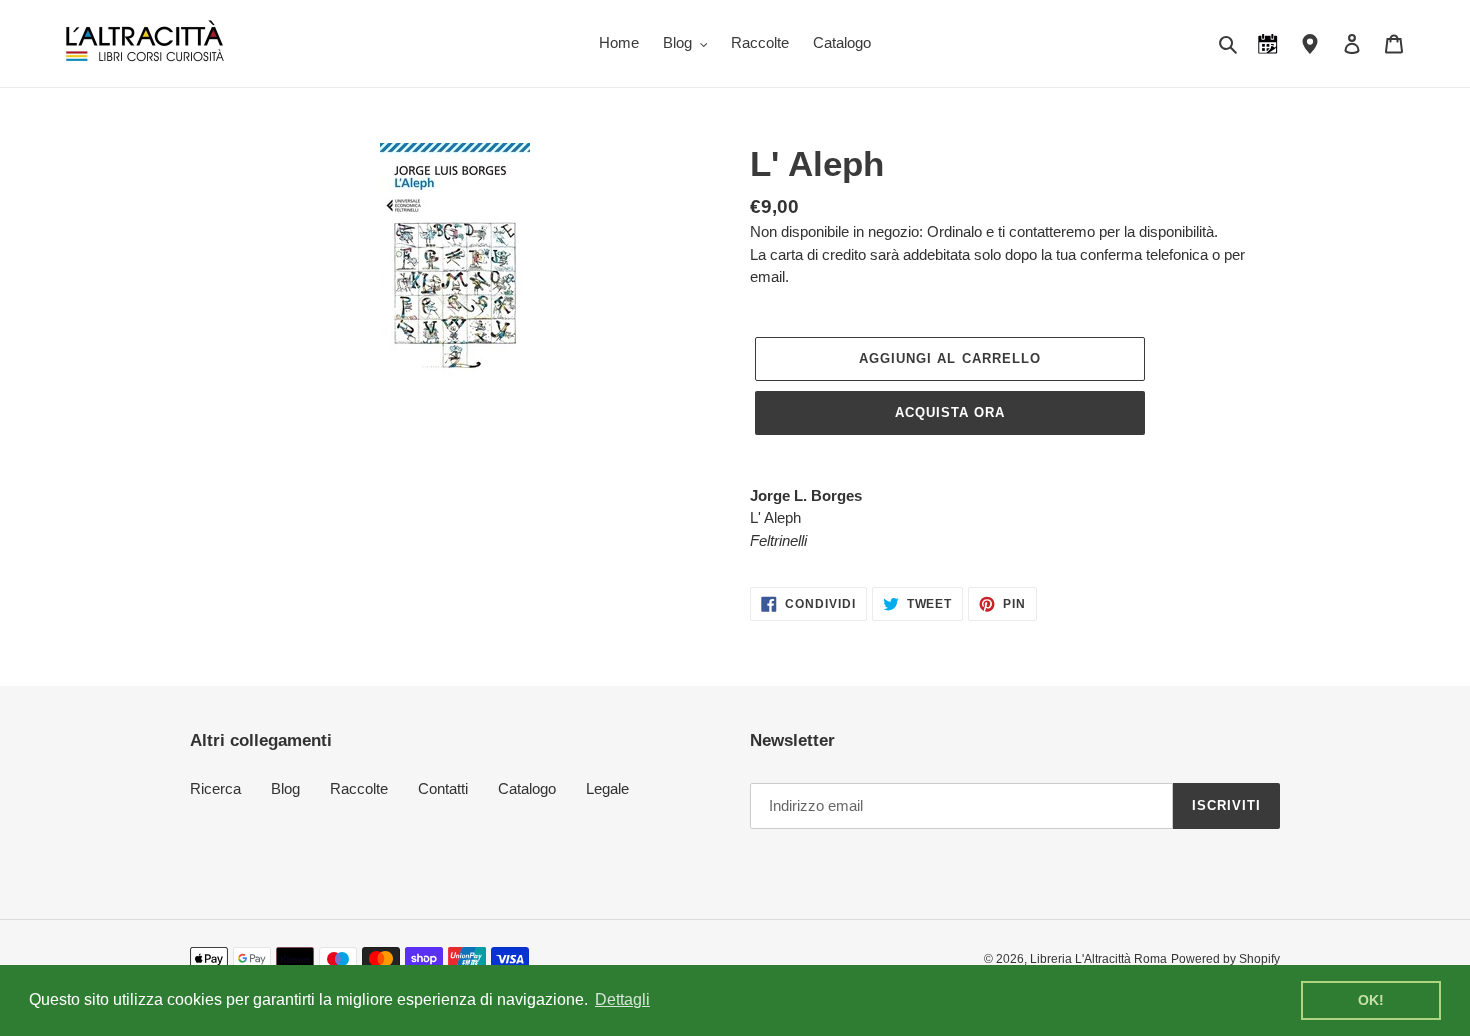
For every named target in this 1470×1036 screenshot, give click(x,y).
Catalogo (527, 788)
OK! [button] (1371, 1000)
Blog (285, 788)
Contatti (443, 788)
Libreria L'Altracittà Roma (1098, 959)
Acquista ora (950, 412)
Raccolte (359, 788)
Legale (607, 788)
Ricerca (215, 788)
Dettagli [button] (622, 999)
